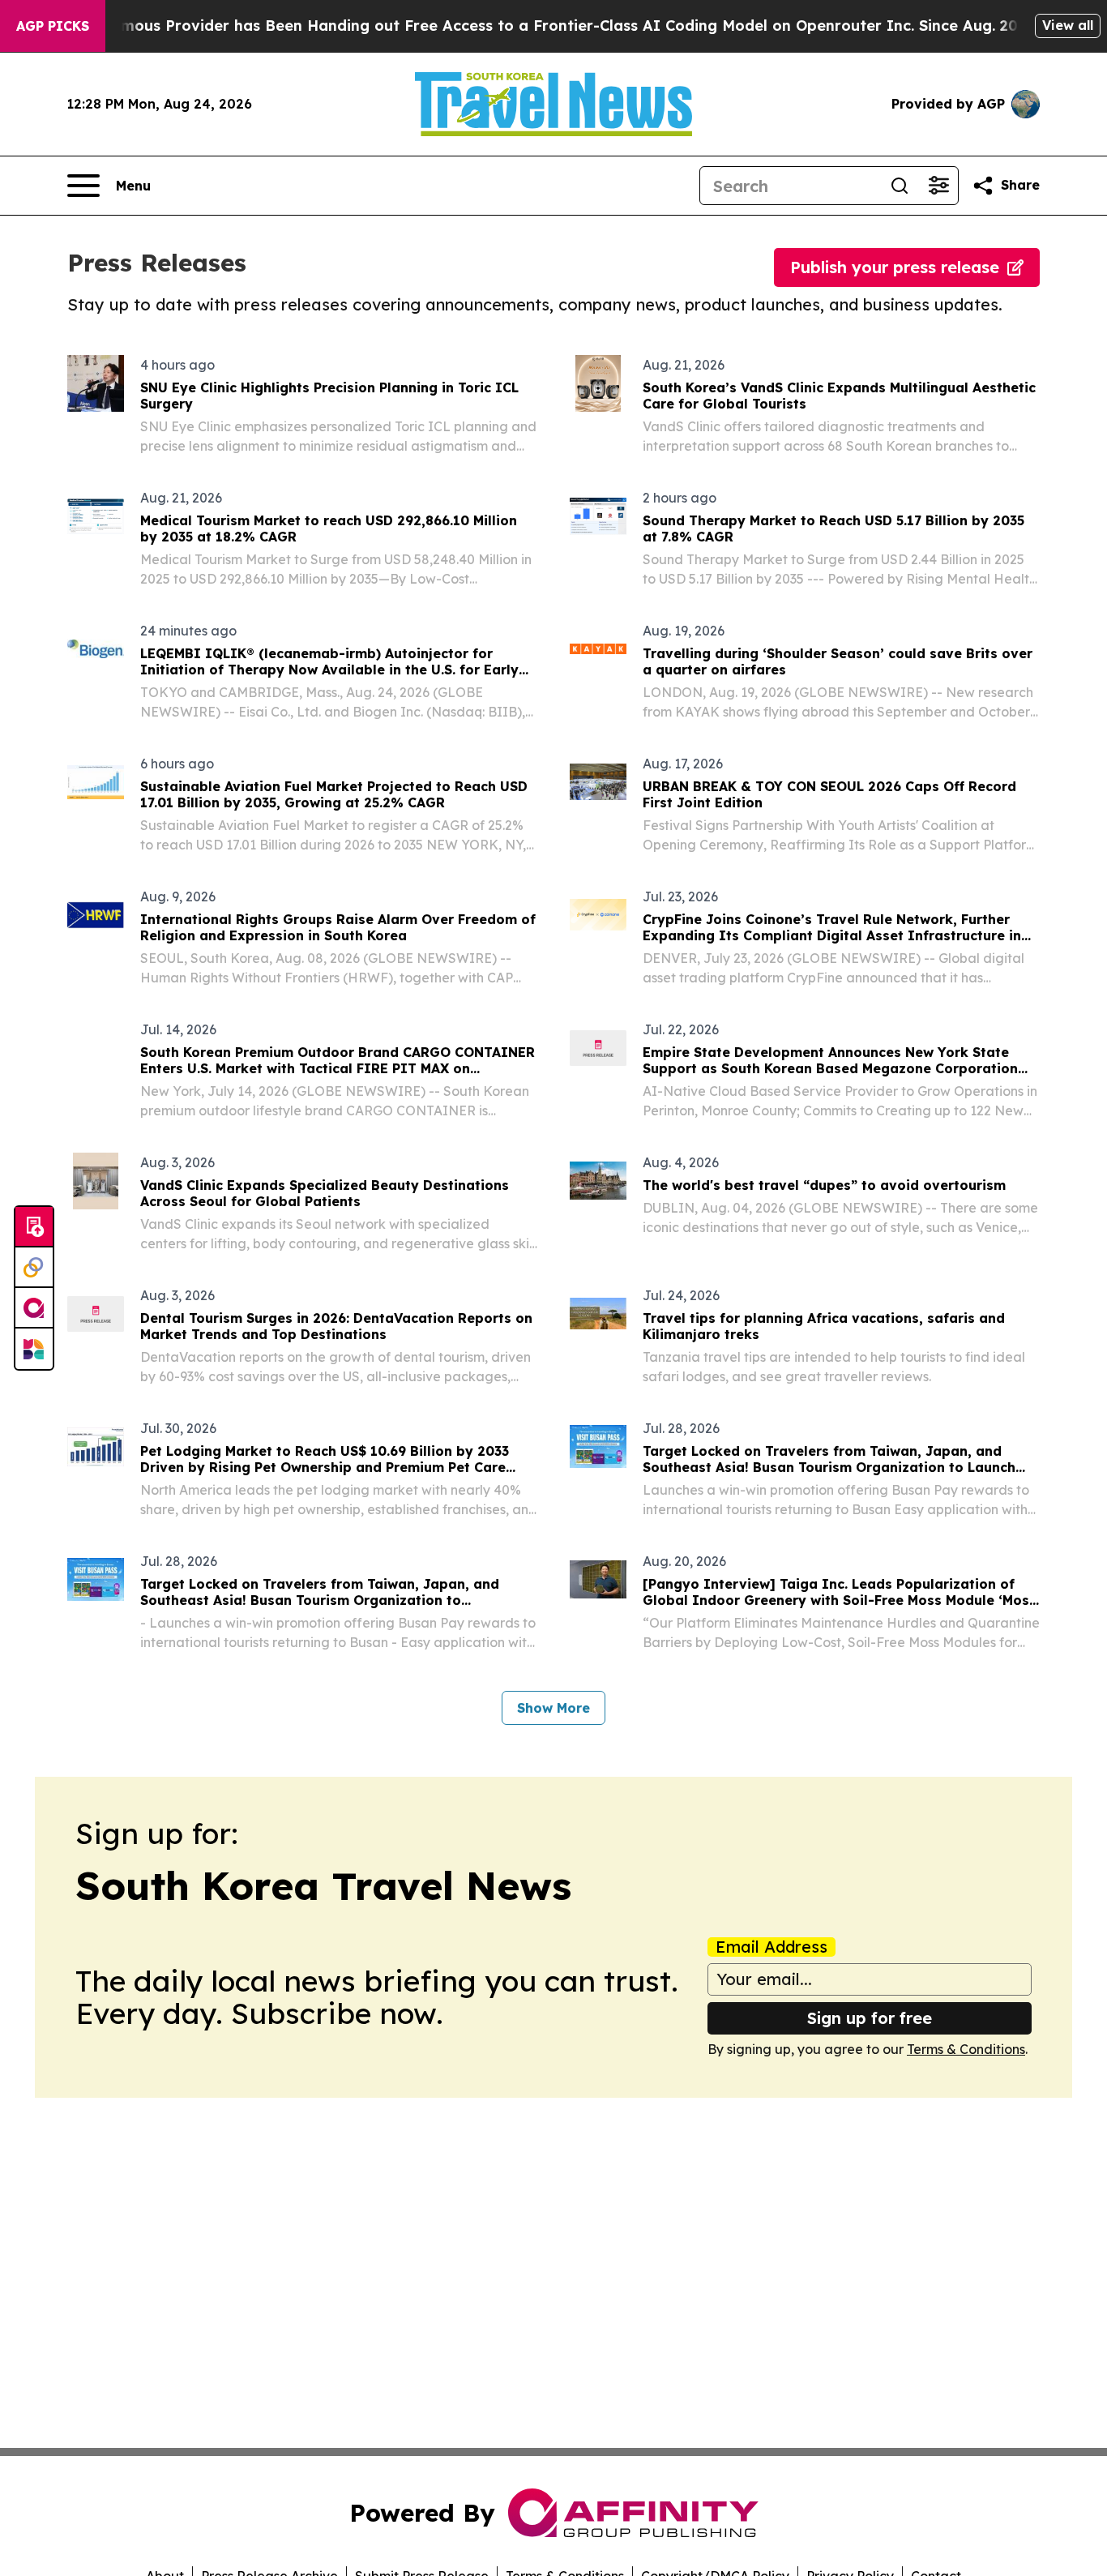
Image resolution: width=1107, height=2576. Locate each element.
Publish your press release (895, 267)
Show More (553, 1708)
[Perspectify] (34, 1268)
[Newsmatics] (34, 1349)
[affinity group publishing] (34, 1308)
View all (1068, 25)
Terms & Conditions (966, 2049)
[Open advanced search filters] (938, 186)
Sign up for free (870, 2018)
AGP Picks (53, 26)
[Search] (900, 186)
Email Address (771, 1947)
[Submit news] (34, 1227)
